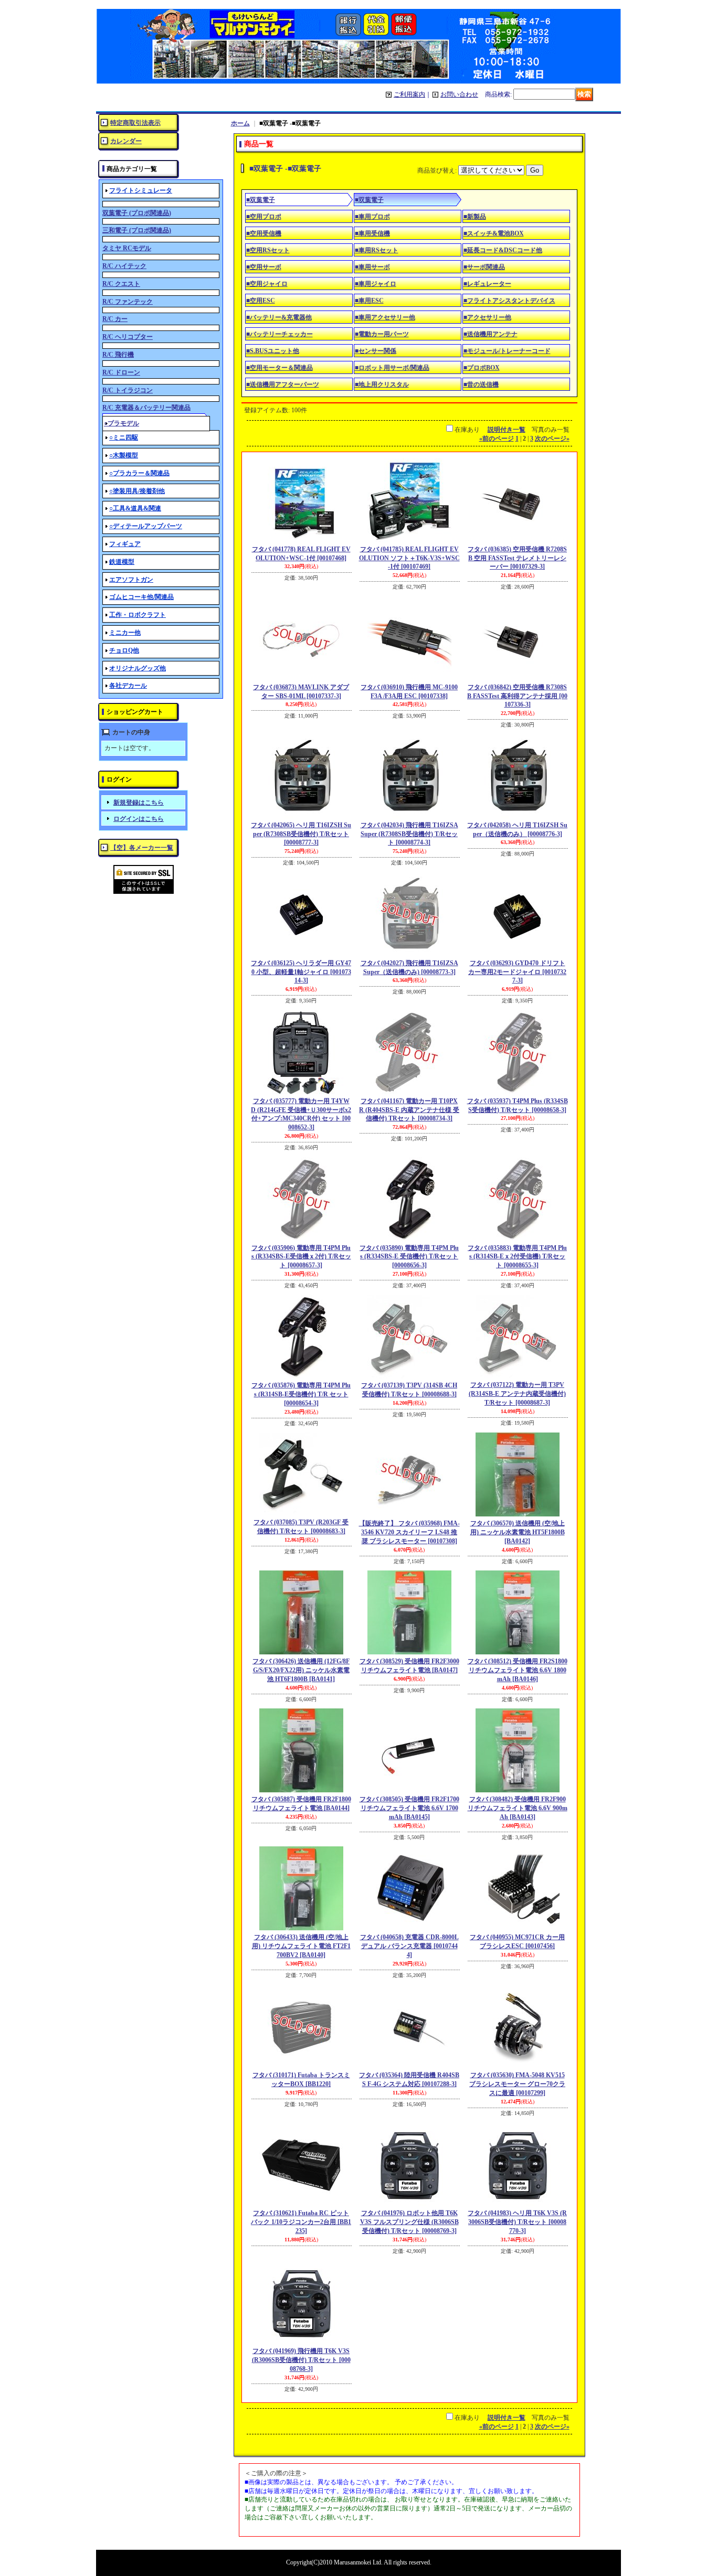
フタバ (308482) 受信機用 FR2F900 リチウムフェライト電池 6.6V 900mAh (518, 1808)
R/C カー (115, 319)
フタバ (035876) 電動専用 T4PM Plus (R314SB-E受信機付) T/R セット (301, 1394)
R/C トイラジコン (128, 390)
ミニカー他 (125, 633)
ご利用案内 (409, 94)
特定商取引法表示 (135, 123)
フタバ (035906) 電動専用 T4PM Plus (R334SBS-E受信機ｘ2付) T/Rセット (301, 1257)
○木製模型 (124, 455)
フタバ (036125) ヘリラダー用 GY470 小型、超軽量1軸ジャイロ (301, 972)
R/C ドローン (121, 372)
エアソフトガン (131, 580)
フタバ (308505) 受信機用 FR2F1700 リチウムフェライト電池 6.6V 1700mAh (409, 1808)
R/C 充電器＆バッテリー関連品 (146, 408)
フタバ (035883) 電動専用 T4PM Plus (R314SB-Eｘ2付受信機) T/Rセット (517, 1257)
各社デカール (128, 686)
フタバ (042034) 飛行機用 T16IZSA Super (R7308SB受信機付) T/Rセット (409, 834)
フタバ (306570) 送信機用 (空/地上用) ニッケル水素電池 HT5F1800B (518, 1532)
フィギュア (125, 544)
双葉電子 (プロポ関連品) (137, 213)
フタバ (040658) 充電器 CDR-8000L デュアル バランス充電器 (409, 1946)
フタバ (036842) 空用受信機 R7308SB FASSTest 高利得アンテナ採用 (517, 696)
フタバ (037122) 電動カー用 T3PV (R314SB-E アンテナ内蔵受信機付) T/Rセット (517, 1394)
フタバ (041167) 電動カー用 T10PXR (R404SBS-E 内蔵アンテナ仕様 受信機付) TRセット (409, 1110)
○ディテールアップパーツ (146, 526)
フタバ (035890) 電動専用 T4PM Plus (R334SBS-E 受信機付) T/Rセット (409, 1257)
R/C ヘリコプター (128, 337)
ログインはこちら (139, 819)
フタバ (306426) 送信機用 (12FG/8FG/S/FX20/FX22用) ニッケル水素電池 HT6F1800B (301, 1670)
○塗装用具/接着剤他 (137, 491)
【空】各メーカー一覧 (142, 848)
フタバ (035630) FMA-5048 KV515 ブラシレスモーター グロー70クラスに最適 (517, 2084)
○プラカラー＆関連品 (139, 473)
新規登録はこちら (139, 803)
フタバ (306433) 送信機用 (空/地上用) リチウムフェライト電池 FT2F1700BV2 (301, 1946)
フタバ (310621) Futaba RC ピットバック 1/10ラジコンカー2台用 (301, 2222)
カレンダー (126, 141)
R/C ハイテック (124, 266)
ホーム (240, 123)
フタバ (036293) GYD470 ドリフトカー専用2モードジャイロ (517, 972)
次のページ (552, 439)
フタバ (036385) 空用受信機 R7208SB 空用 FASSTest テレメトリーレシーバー (517, 558)
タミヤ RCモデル (127, 248)
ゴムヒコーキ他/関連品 (141, 597)
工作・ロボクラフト (138, 615)
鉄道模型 (122, 562)
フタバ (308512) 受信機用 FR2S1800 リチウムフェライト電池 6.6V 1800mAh (518, 1670)
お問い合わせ (459, 94)
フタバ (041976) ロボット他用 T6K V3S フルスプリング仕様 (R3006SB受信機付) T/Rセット (409, 2222)
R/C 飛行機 (118, 355)
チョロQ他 (124, 650)
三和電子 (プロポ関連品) (137, 230)
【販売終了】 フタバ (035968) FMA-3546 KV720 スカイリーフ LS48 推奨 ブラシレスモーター (409, 1532)
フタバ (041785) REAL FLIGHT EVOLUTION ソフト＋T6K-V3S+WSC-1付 (409, 558)
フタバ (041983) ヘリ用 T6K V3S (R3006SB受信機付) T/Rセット (517, 2222)
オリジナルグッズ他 (138, 668)
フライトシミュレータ (141, 190)
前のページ (497, 439)
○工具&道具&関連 (135, 508)
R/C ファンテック (128, 302)
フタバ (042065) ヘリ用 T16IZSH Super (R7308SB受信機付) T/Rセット (301, 834)
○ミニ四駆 (124, 437)
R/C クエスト (121, 284)
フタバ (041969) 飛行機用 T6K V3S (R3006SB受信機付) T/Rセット (301, 2360)
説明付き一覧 (507, 430)
